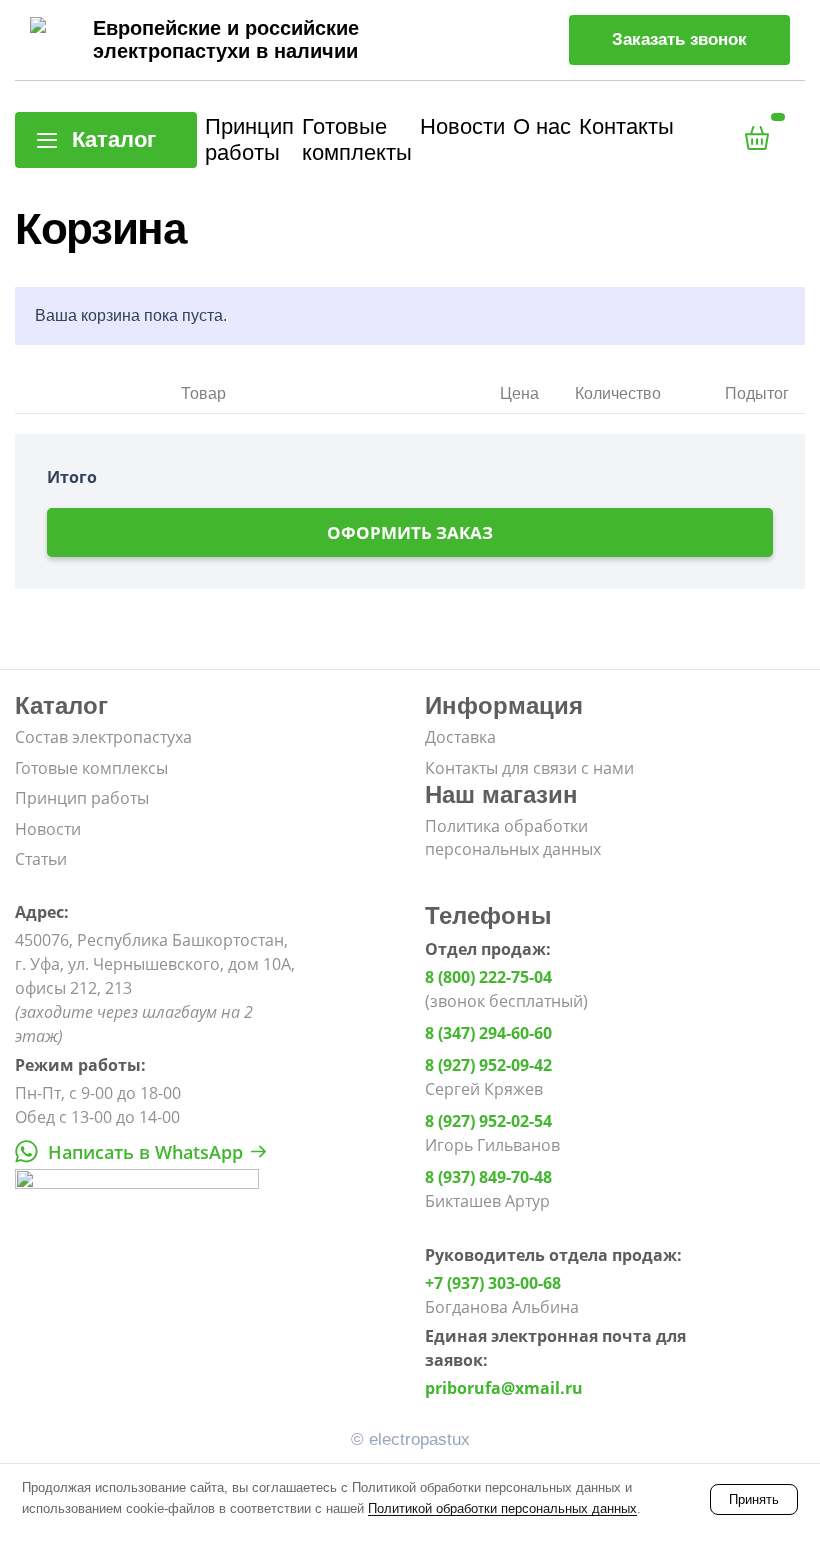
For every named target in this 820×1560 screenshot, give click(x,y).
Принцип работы (249, 139)
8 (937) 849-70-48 (488, 1177)
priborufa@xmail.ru (504, 1388)
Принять (754, 1499)
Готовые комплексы (91, 768)
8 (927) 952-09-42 (488, 1065)
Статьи (41, 859)
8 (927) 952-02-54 (488, 1121)
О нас (542, 126)
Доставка (460, 737)
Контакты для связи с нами (529, 768)
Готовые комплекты (357, 139)
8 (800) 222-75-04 (488, 977)
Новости (462, 126)
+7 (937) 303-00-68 (493, 1283)
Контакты (626, 126)
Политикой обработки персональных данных (502, 1508)
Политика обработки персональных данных (513, 837)
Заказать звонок (679, 39)
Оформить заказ (410, 532)
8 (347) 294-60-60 (488, 1033)
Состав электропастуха (103, 737)
